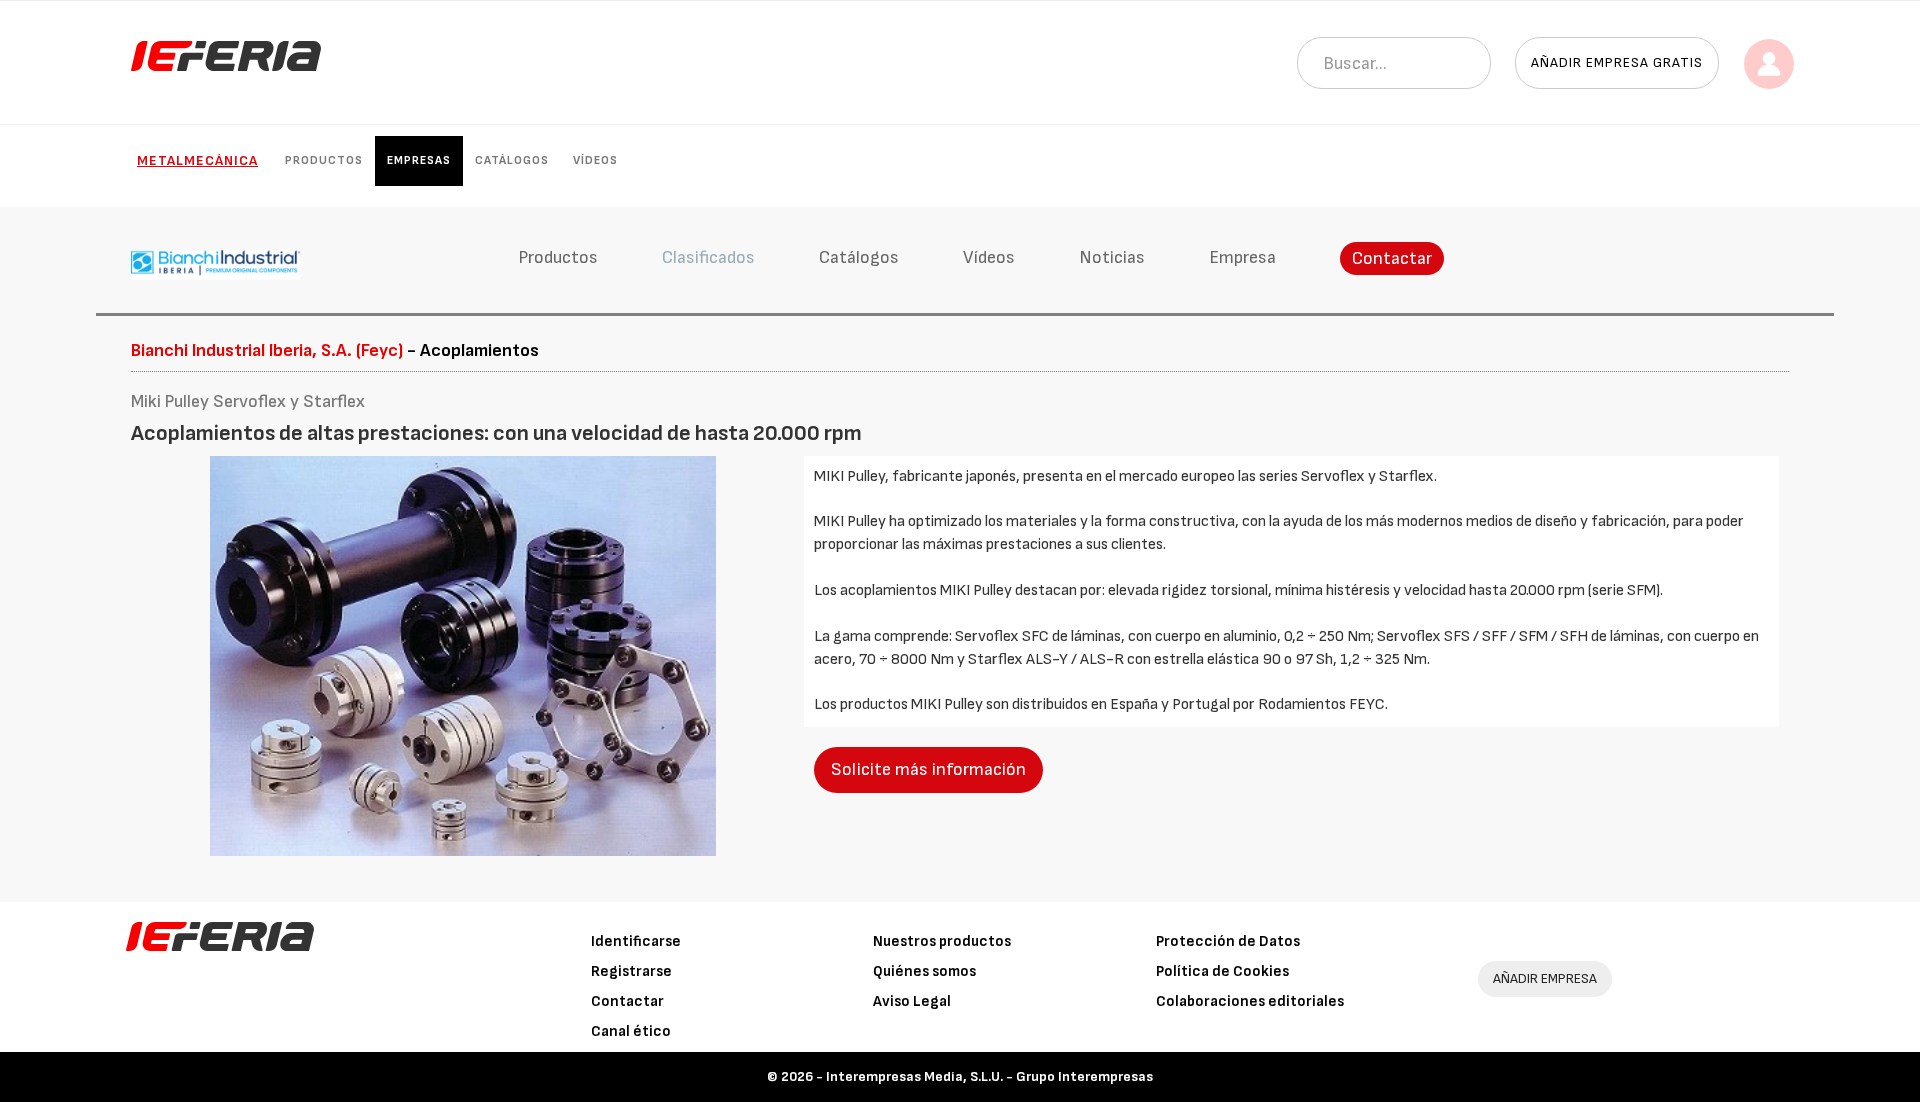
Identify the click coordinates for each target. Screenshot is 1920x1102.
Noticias (1112, 257)
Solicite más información (928, 769)
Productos (324, 160)
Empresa (1242, 257)
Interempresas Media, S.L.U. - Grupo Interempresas (989, 1076)
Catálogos (512, 160)
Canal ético (631, 1031)
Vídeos (595, 160)
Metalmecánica (197, 160)
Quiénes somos (924, 971)
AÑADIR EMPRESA (1545, 978)
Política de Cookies (1222, 971)
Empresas (419, 160)
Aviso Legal (912, 1001)
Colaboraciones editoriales (1250, 1001)
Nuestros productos (942, 941)
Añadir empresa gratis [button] (1617, 62)
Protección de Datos (1228, 941)
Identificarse (636, 941)
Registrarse (631, 971)
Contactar (1392, 258)
